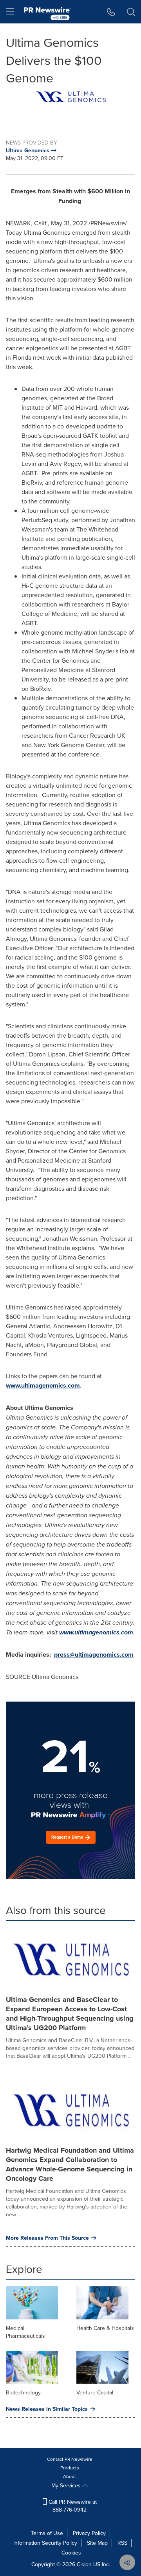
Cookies (71, 2553)
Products (70, 2468)
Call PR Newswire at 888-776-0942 (72, 2506)
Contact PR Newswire (70, 2459)
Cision (84, 2564)
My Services (67, 2485)
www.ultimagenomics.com (43, 1385)
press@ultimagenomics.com (94, 1655)
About (70, 2476)
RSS (122, 2543)
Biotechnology (23, 2392)
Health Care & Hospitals (105, 2328)
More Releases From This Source (47, 2238)
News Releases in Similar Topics (47, 2409)
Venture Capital (95, 2392)
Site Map (97, 2543)
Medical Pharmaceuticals (25, 2332)
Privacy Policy (89, 2533)
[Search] (131, 12)
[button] (70, 97)
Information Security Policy (45, 2543)
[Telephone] (111, 12)
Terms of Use (47, 2533)
